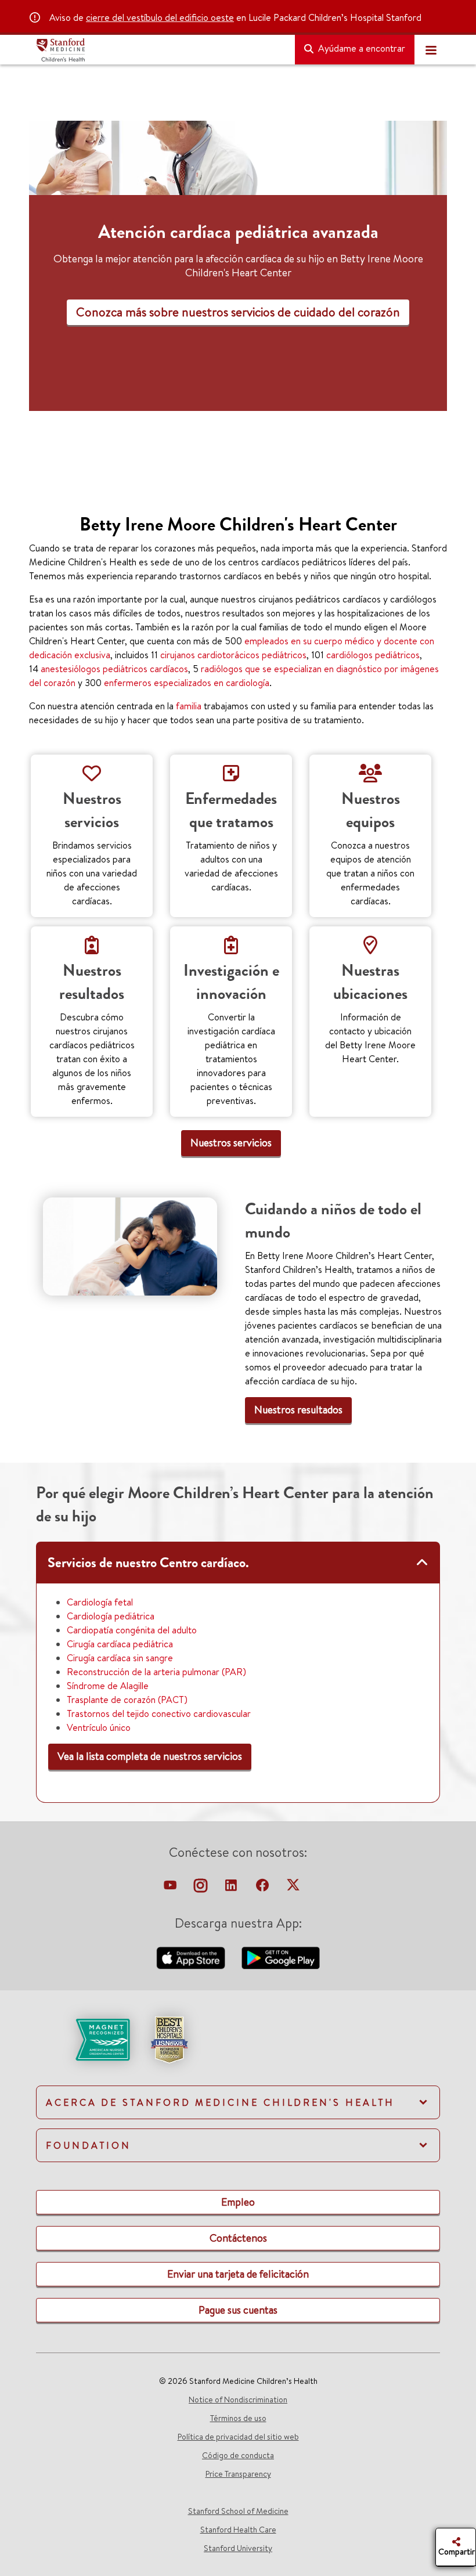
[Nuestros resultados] (130, 1246)
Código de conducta (238, 2455)
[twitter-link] (293, 1888)
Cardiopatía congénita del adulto (132, 1630)
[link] (231, 1143)
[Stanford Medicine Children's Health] (161, 50)
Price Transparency (238, 2474)
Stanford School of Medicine (238, 2511)
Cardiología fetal (100, 1602)
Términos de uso (238, 2418)
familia (189, 706)
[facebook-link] (264, 1888)
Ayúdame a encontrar (360, 48)
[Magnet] (84, 2039)
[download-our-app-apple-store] (192, 1957)
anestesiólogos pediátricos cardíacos (114, 669)
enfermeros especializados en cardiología (187, 683)
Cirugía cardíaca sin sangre (120, 1658)
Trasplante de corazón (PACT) (127, 1700)
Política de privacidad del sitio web (238, 2437)
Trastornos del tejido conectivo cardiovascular (159, 1713)
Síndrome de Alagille (108, 1686)
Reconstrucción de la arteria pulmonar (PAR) (156, 1672)
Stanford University (238, 2548)
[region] (238, 310)
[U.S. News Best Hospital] (169, 2039)
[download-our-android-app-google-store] (281, 1957)
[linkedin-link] (232, 1888)
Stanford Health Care (238, 2530)
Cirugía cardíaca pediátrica (120, 1644)
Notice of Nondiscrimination (238, 2400)
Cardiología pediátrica (111, 1616)
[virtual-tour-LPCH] (171, 1888)
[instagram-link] (202, 1888)
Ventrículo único (99, 1727)
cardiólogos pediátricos (373, 655)
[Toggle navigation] (431, 50)
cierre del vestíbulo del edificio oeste (160, 17)
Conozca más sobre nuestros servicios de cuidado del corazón (238, 312)
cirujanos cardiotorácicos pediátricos (233, 655)
